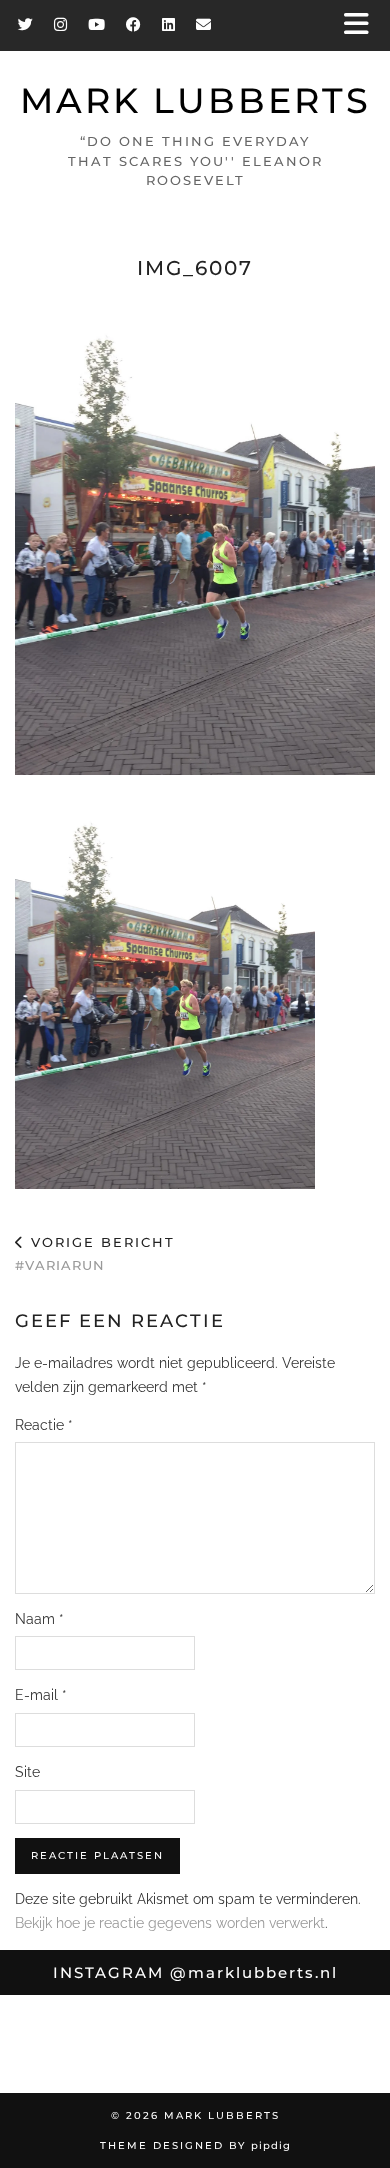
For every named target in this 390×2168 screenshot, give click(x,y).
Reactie (44, 1425)
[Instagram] (61, 24)
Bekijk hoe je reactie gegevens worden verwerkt (170, 1923)
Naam (39, 1619)
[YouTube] (97, 24)
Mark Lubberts (195, 100)
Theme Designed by (195, 2145)
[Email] (204, 24)
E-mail (41, 1695)
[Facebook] (134, 24)
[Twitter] (26, 24)
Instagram (195, 1972)
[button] (363, 25)
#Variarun (95, 1253)
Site (27, 1772)
